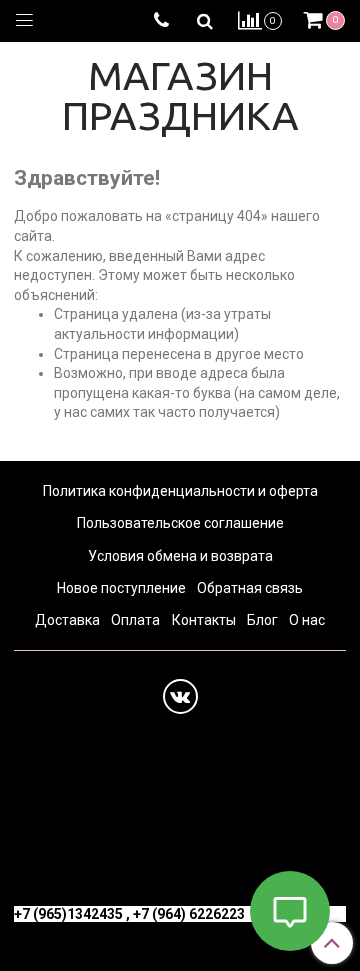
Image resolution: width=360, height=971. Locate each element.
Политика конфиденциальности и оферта (180, 491)
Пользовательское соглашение (180, 523)
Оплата (135, 620)
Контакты (204, 620)
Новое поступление (121, 588)
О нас (307, 620)
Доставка (67, 620)
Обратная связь (250, 588)
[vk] (180, 696)
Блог (262, 620)
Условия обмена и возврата (180, 556)
